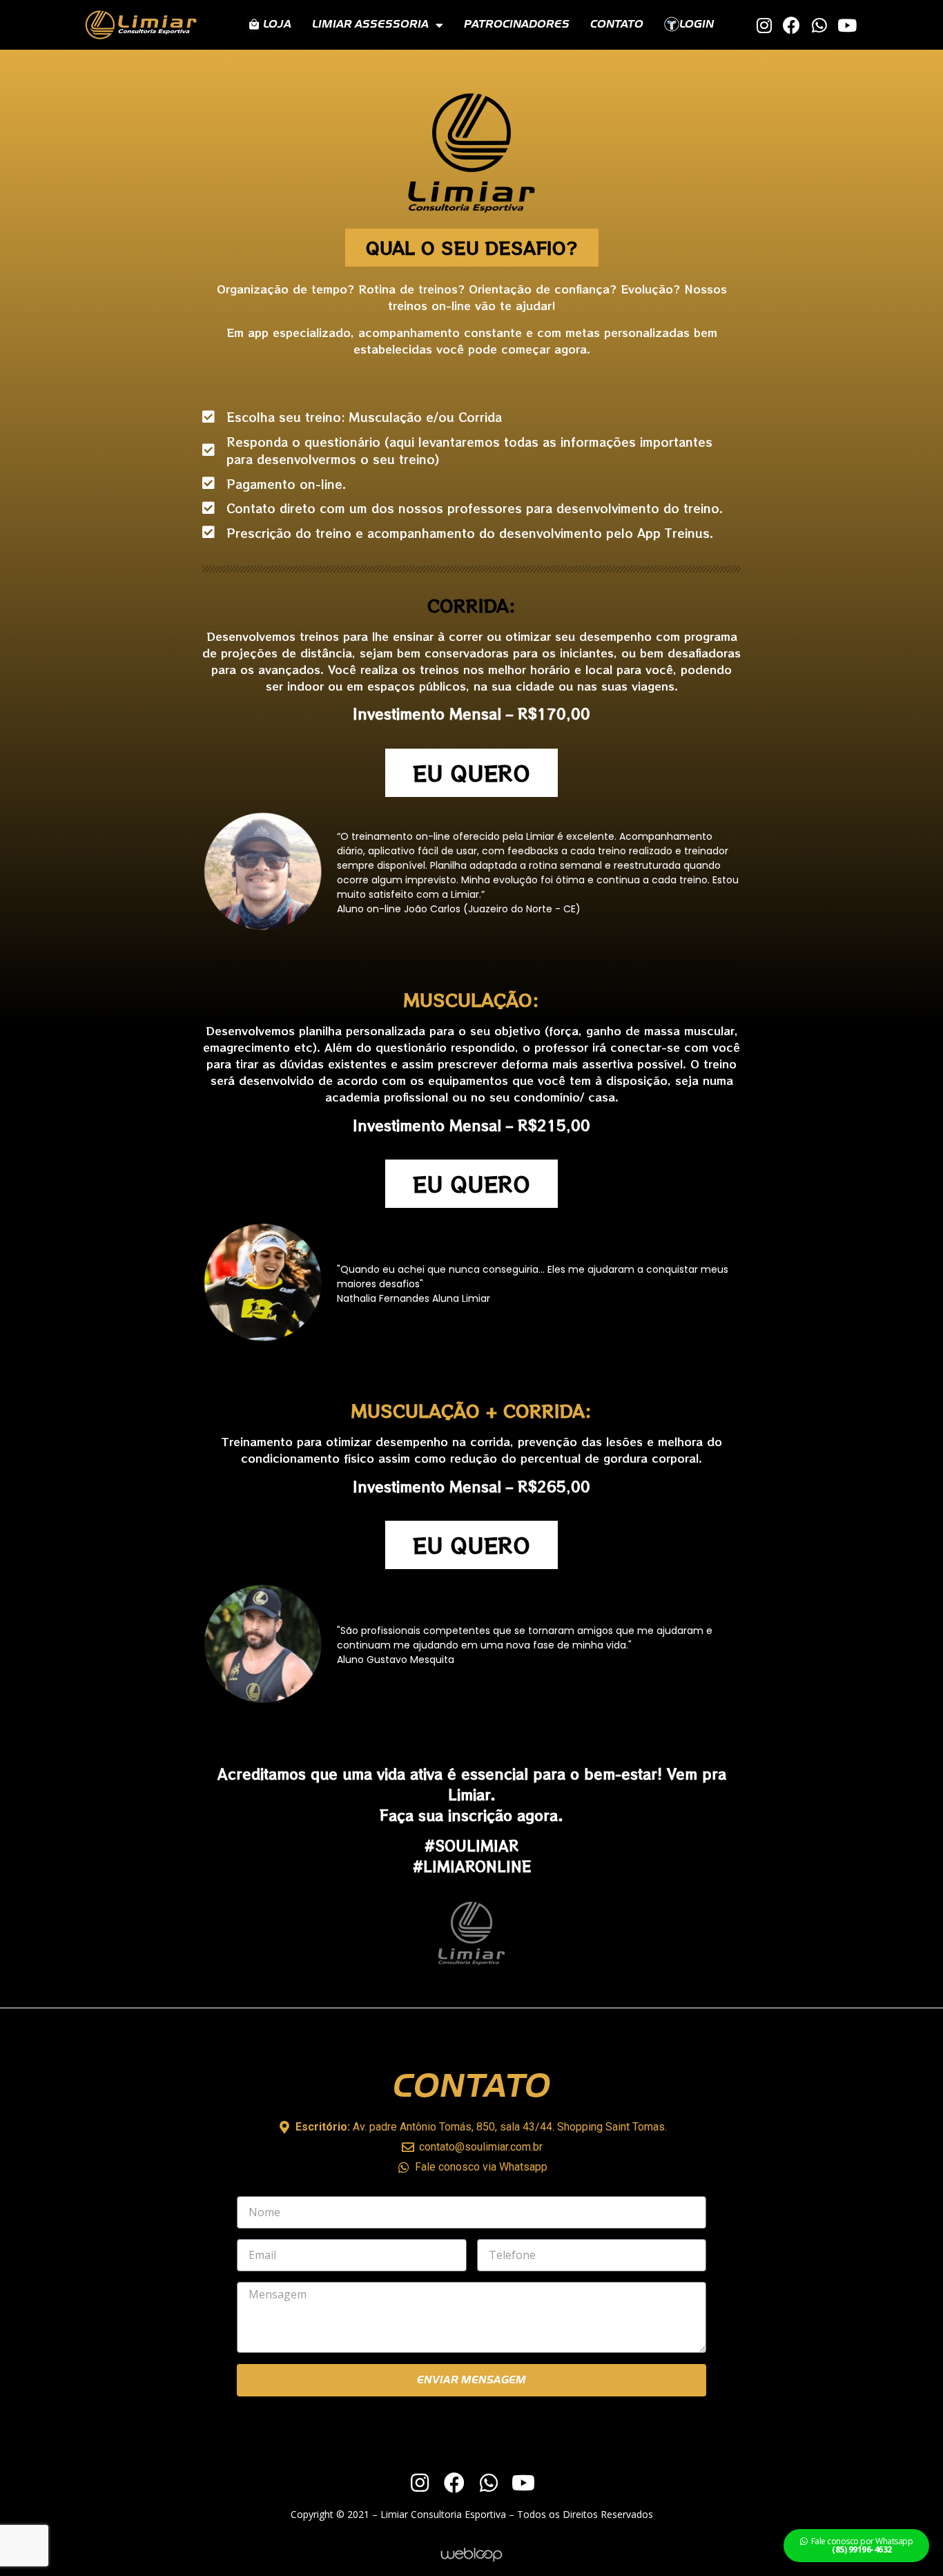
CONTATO (617, 25)
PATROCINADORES (517, 25)
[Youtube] (847, 25)
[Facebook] (791, 25)
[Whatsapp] (819, 25)
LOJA (277, 25)
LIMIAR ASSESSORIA (370, 25)
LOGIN (697, 25)
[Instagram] (764, 25)
